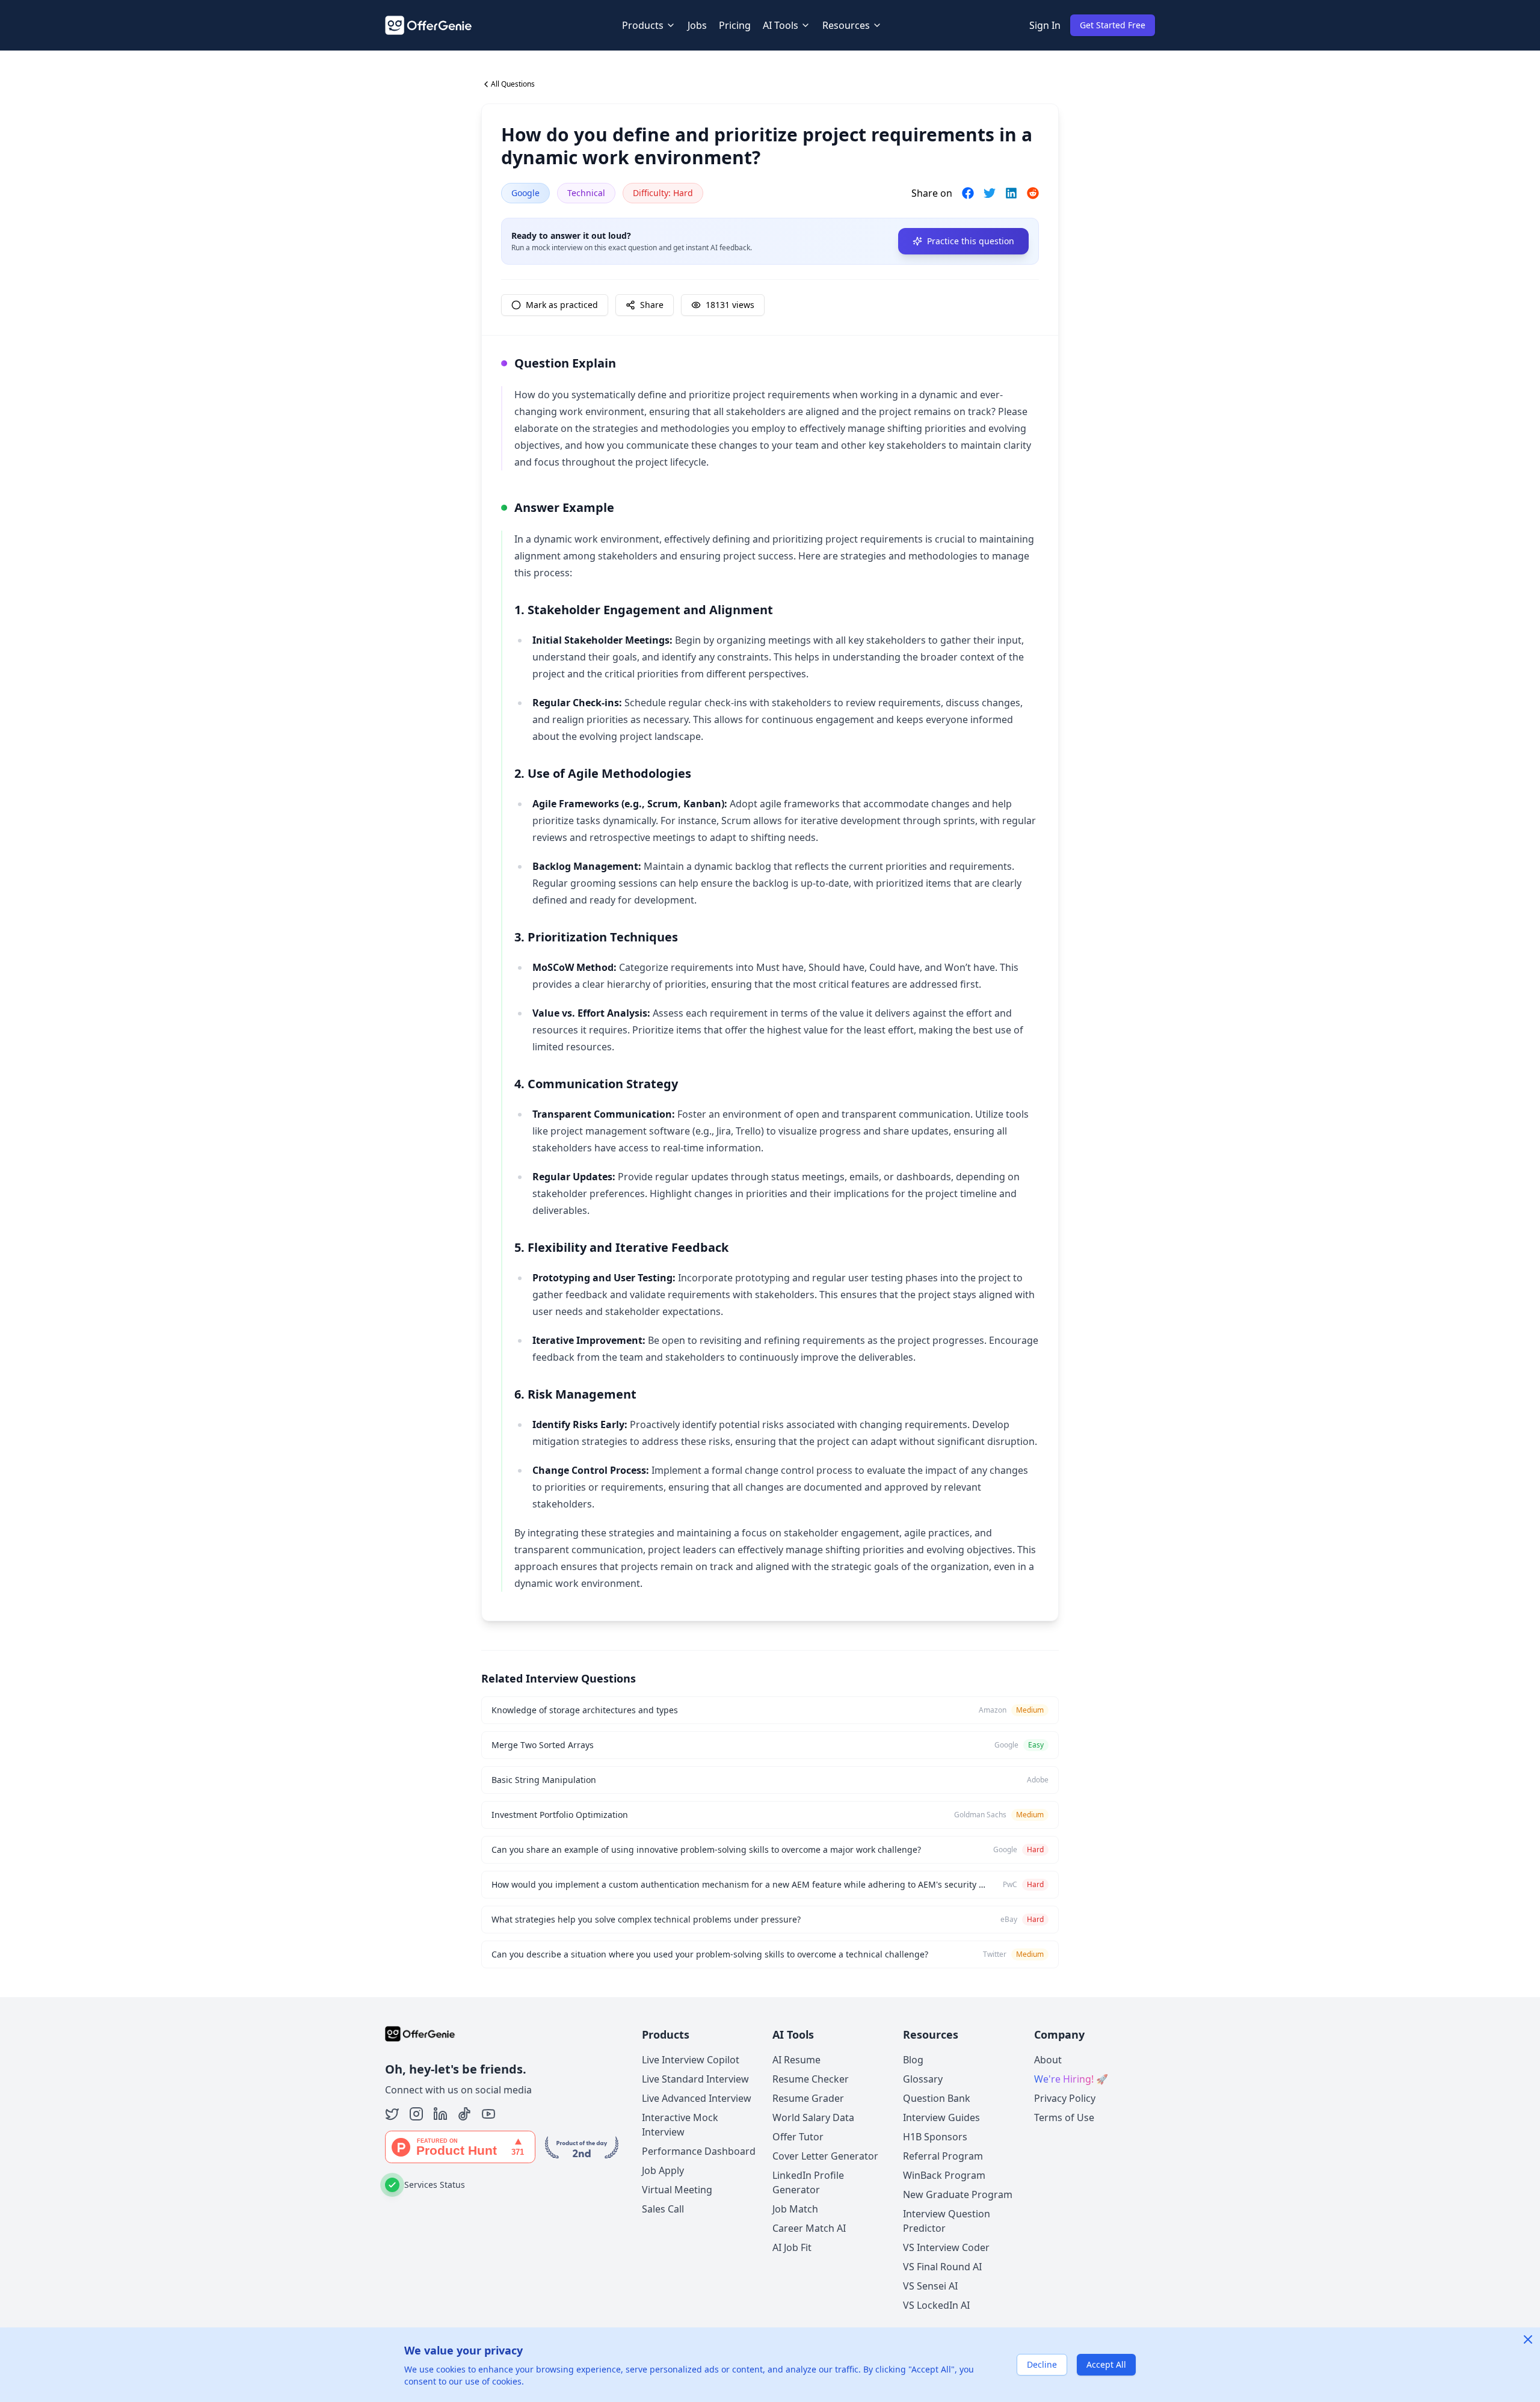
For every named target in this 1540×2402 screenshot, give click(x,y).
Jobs (697, 25)
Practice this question (971, 241)
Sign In (1045, 25)
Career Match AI (809, 2228)
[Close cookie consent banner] (1528, 2339)
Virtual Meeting (677, 2190)
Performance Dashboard (699, 2151)
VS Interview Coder (946, 2247)
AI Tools (781, 25)
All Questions (513, 84)
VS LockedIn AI (936, 2305)
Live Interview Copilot (691, 2060)
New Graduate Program (958, 2194)
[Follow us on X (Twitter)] (392, 2114)
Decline (1042, 2364)
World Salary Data (813, 2117)
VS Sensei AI (930, 2286)
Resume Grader (808, 2098)
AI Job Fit (792, 2247)
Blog (913, 2060)
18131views (730, 305)
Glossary (923, 2079)
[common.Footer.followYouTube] (488, 2114)
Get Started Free (1113, 25)
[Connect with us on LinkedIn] (440, 2114)
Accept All (1106, 2364)
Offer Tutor (798, 2137)
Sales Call (663, 2209)
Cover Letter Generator (825, 2156)
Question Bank (937, 2098)
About (1048, 2060)
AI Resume (796, 2060)
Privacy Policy (1065, 2098)
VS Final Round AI (942, 2267)
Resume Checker (811, 2079)
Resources (846, 25)
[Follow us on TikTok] (464, 2114)
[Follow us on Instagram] (416, 2114)
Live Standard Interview (695, 2079)
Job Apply (663, 2170)
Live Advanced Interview (697, 2098)
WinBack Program (944, 2175)
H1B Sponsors (935, 2137)
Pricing (735, 25)
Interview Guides (941, 2117)
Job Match (795, 2209)
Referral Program (943, 2156)
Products (643, 25)
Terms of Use (1064, 2117)
